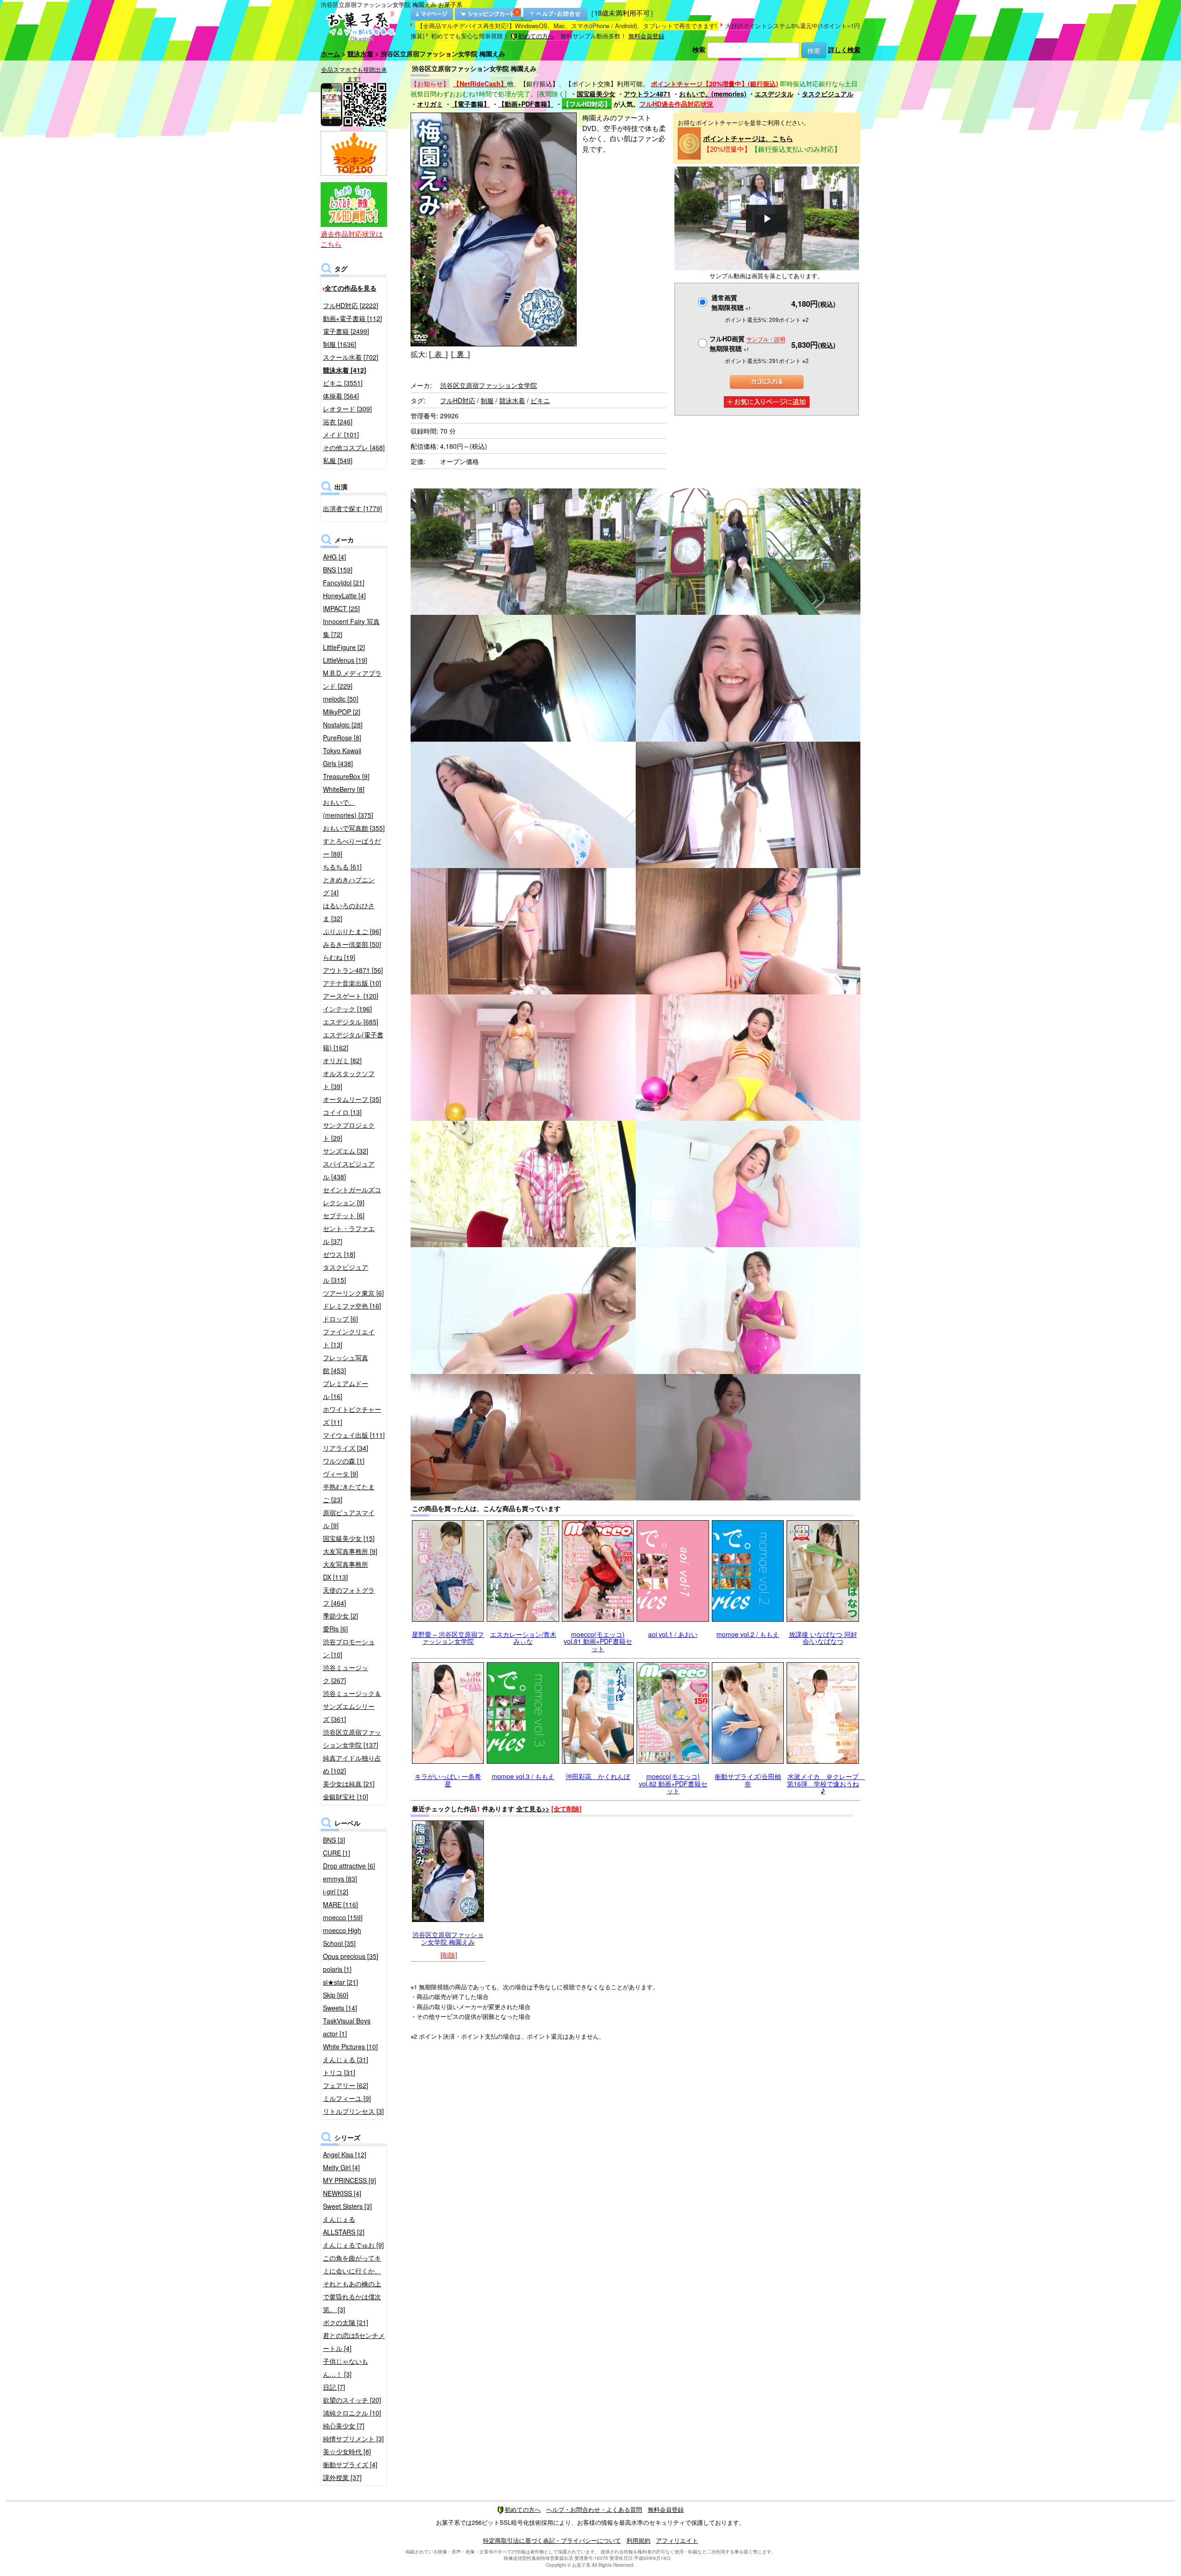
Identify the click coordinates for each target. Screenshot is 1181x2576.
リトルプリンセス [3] (353, 2111)
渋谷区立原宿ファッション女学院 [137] (352, 1738)
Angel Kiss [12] (345, 2154)
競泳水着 (360, 54)
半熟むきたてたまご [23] (349, 1493)
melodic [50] (341, 699)
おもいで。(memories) (713, 94)
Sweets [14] (340, 2008)
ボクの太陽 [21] (346, 2322)
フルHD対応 (458, 400)
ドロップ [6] (340, 1319)
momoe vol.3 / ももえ (523, 1776)
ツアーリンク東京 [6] (353, 1293)
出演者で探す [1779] (352, 508)
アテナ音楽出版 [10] (352, 983)
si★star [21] (340, 1982)
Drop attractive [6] (349, 1866)
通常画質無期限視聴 (731, 302)
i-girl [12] (336, 1892)
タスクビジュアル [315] (346, 1273)
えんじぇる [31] (346, 2059)
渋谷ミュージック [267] (346, 1674)
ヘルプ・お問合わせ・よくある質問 (594, 2509)
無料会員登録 (646, 36)
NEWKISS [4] (342, 2193)
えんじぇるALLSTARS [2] (344, 2225)
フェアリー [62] (346, 2085)
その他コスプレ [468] (354, 447)
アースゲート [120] (351, 996)
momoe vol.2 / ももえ (748, 1634)
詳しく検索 (844, 49)
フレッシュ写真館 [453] (346, 1364)
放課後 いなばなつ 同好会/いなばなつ (823, 1638)
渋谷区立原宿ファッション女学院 (489, 385)
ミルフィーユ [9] (347, 2098)
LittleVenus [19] (345, 660)
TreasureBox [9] (346, 776)
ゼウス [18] (339, 1254)
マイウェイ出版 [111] (354, 1435)
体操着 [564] (341, 396)
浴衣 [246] (338, 422)
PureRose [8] (342, 738)
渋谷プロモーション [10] (349, 1648)
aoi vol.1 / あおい (673, 1634)
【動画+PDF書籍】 (526, 104)
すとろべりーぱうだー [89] (352, 847)
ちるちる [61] (342, 867)
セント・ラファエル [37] (349, 1235)
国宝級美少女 (596, 94)
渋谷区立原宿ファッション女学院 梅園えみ (448, 1938)
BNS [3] (334, 1840)
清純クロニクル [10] (352, 2413)
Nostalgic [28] (343, 725)
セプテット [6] (344, 1215)
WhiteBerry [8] (344, 789)
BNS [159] (338, 570)
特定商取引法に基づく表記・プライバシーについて (552, 2540)
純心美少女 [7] (344, 2426)
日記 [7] (334, 2387)
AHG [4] (334, 557)
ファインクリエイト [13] (349, 1338)
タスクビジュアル (828, 94)
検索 (699, 49)
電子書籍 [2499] (346, 331)
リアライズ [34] (346, 1448)
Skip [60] (336, 1995)
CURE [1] (337, 1853)
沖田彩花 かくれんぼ (598, 1776)
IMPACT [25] (341, 608)
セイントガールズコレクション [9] (352, 1196)
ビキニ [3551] (343, 383)
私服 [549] (338, 460)
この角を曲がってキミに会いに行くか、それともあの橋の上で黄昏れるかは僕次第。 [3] (352, 2284)
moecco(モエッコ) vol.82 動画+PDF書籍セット (673, 1783)
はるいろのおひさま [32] (349, 912)
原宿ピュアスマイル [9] (349, 1519)
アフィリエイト (677, 2540)
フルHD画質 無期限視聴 (747, 343)
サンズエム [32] (346, 1151)
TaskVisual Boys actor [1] (347, 2027)
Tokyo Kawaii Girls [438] (342, 757)
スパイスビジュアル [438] (349, 1170)
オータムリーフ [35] (352, 1099)
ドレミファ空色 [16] (352, 1306)
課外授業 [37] (342, 2477)
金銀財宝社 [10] (346, 1797)
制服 (487, 400)
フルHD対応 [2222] (351, 305)
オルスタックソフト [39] (349, 1080)
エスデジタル (774, 94)
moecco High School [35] (342, 1937)
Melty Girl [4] (341, 2167)
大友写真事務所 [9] (350, 1551)
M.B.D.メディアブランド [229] (352, 679)
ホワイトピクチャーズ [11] (352, 1416)
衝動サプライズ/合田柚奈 (748, 1780)
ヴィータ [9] (340, 1474)
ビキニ (540, 400)
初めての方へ (536, 36)
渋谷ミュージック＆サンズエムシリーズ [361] (352, 1706)
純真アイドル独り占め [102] (352, 1764)
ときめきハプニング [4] (349, 886)
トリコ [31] (339, 2072)
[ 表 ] (438, 354)
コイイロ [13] (342, 1112)
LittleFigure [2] (344, 647)
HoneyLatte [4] (344, 595)
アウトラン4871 (647, 94)
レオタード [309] (347, 409)
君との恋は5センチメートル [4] (354, 2342)
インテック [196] (347, 1009)
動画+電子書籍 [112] (352, 318)
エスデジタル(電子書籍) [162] (353, 1041)
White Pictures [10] (350, 2047)
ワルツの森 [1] (344, 1461)
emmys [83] (340, 1879)
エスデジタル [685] (351, 1022)
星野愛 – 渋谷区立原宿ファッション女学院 (448, 1638)
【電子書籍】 (471, 104)
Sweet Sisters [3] (347, 2206)
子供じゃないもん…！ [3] (346, 2368)
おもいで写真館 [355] (354, 828)
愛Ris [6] (335, 1629)
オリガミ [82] (342, 1060)
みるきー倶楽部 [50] (352, 944)
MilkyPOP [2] (342, 712)
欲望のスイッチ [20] (352, 2400)
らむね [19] (339, 957)
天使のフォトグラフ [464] (349, 1596)
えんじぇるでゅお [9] (353, 2245)
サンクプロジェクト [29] (349, 1131)
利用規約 (638, 2540)
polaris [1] (337, 1969)
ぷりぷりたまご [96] (352, 931)
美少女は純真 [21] (349, 1784)
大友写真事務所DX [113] (346, 1571)
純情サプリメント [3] (353, 2439)
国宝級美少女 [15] (349, 1538)
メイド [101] (341, 434)
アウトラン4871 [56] (353, 970)
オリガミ (430, 104)
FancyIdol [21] (344, 583)
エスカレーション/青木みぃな (523, 1638)
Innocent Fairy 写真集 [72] (351, 628)
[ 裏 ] (460, 354)
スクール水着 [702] (351, 357)
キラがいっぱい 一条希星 (448, 1780)
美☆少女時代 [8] (347, 2451)
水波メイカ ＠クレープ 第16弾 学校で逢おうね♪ (826, 1783)
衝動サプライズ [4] (350, 2464)
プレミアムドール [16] (346, 1390)
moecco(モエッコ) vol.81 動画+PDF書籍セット (598, 1641)
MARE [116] (340, 1904)
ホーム (330, 54)
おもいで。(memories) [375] (348, 809)
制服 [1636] (340, 344)
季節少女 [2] (340, 1616)
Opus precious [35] (351, 1956)
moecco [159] (343, 1917)
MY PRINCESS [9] (349, 2180)
